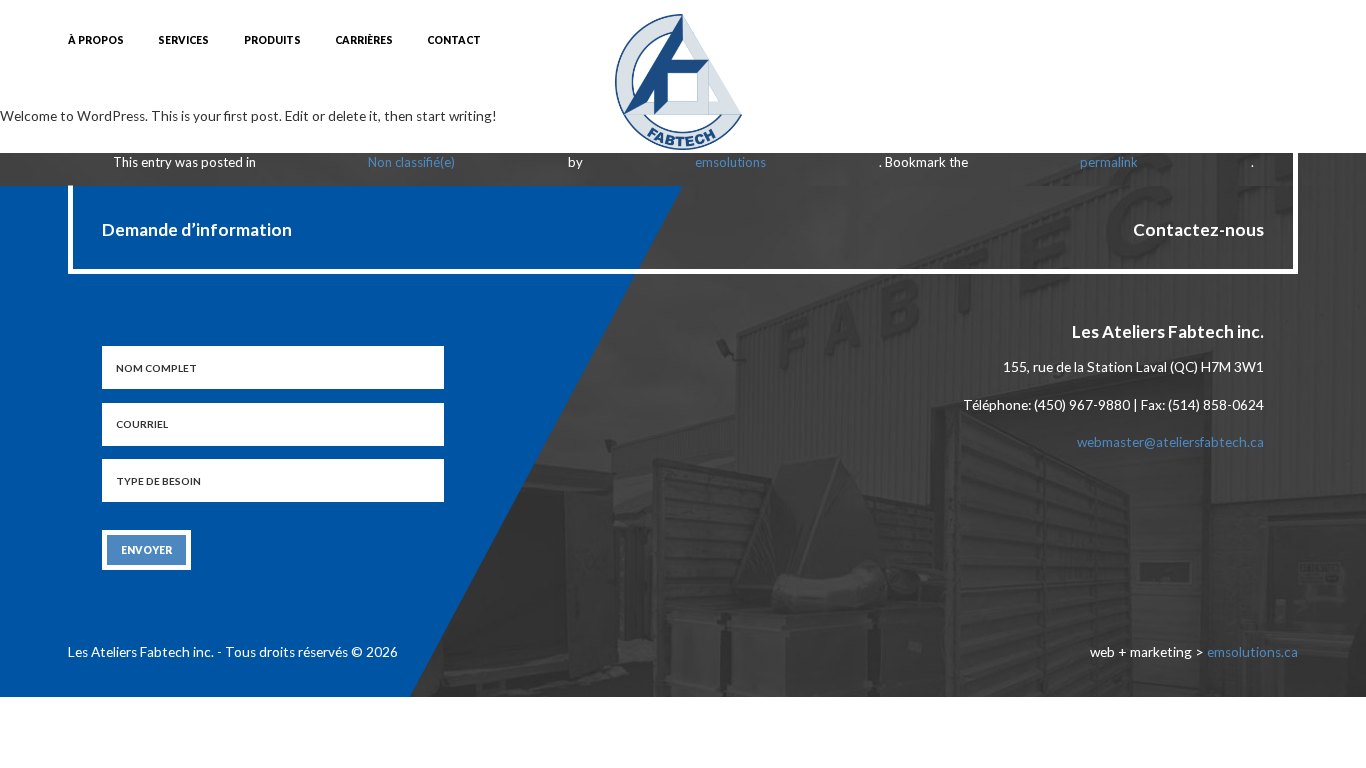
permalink (1109, 162)
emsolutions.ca (1252, 652)
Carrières (364, 40)
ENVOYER (146, 550)
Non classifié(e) (411, 162)
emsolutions (730, 162)
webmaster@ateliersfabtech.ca (1170, 442)
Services (183, 40)
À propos (96, 40)
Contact (454, 40)
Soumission (1118, 41)
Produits (272, 40)
